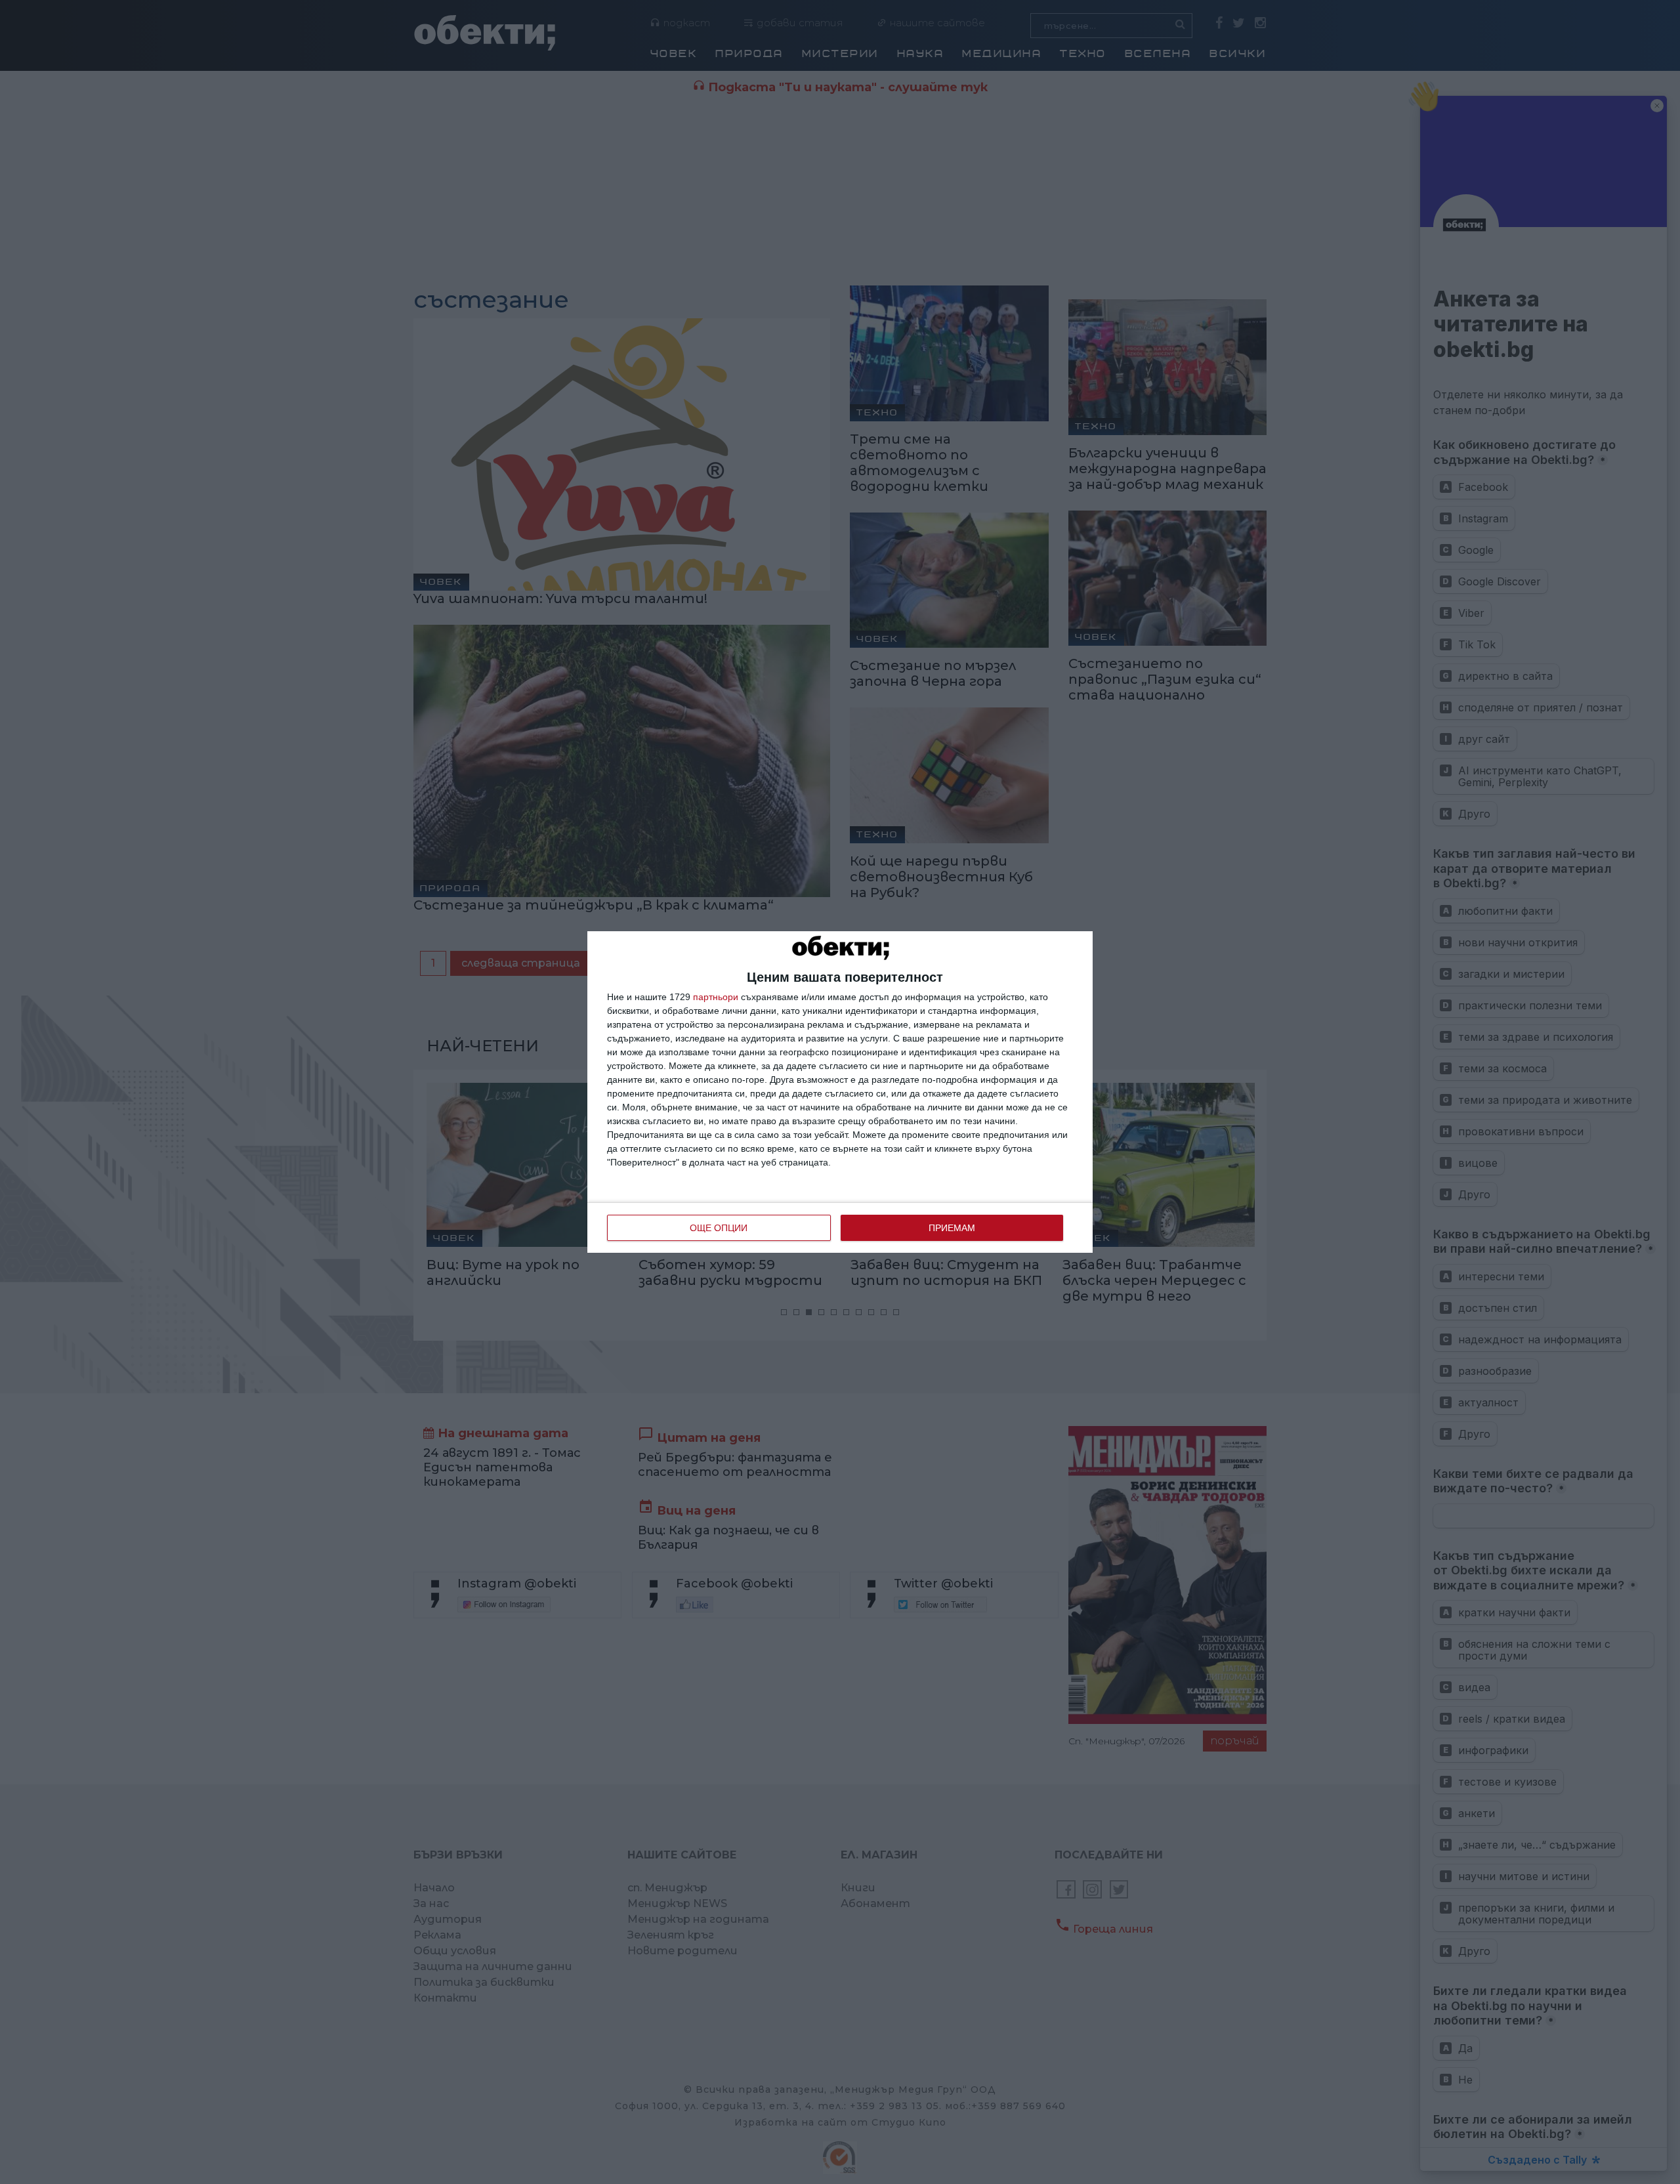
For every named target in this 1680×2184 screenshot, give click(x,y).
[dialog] (840, 1092)
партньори (716, 997)
